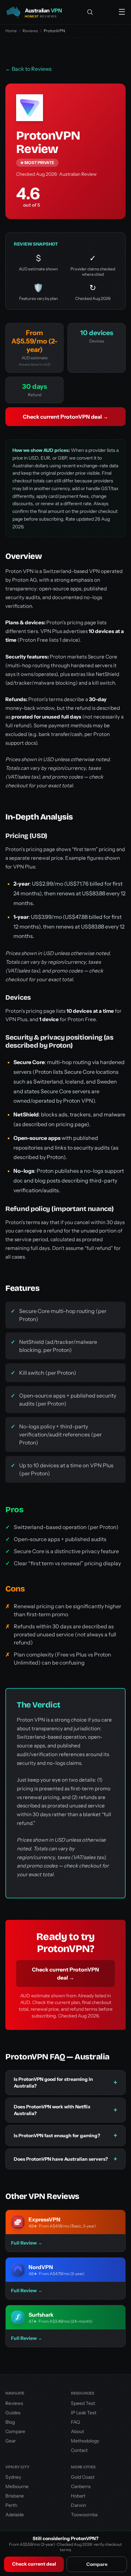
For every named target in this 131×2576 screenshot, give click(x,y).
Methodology (85, 2441)
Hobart (78, 2496)
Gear (11, 2441)
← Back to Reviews (29, 69)
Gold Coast (83, 2477)
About (77, 2431)
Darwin (78, 2505)
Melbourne (17, 2486)
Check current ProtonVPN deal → (65, 417)
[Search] (90, 12)
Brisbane (15, 2496)
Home (11, 31)
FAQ (75, 2422)
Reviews (30, 31)
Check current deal (34, 2564)
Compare (97, 2564)
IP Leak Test (84, 2413)
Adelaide (15, 2515)
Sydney (13, 2477)
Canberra (81, 2486)
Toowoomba (84, 2515)
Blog (10, 2422)
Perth (11, 2505)
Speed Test (83, 2403)
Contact (79, 2450)
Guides (13, 2413)
